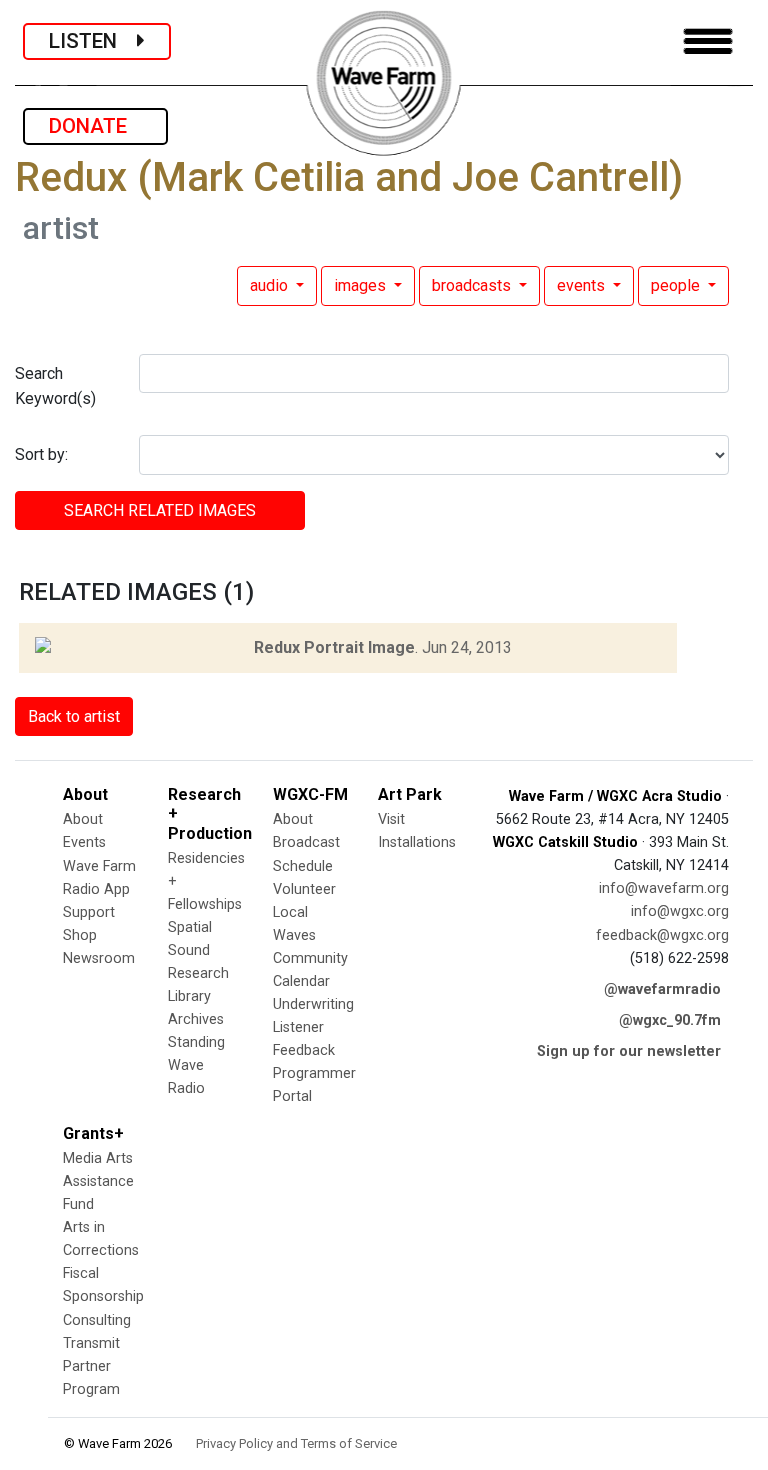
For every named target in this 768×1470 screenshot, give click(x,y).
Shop (80, 935)
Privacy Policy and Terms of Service (296, 1443)
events (583, 285)
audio (271, 285)
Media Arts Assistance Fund (98, 1181)
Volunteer (304, 889)
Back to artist (74, 716)
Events (84, 842)
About (83, 819)
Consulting (97, 1320)
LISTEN (93, 41)
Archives (196, 1019)
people (677, 285)
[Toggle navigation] (708, 41)
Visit (391, 819)
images (362, 285)
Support (89, 912)
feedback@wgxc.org (662, 935)
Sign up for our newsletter (629, 1051)
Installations (417, 842)
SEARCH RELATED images (160, 510)
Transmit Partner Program (91, 1366)
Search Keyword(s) (55, 386)
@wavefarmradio (662, 989)
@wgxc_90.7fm (670, 1020)
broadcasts (473, 285)
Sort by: (41, 454)
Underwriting (313, 1004)
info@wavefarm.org (664, 888)
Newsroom (99, 958)
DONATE (95, 126)
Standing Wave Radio (196, 1065)
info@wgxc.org (680, 911)
